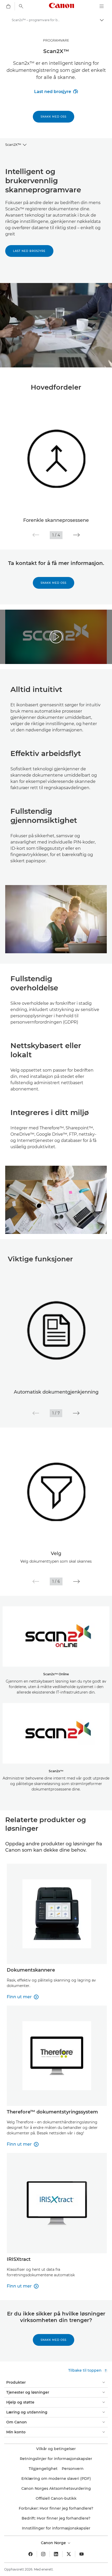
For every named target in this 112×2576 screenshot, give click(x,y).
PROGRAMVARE (56, 40)
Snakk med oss (54, 117)
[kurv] (8, 6)
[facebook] (30, 2554)
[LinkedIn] (56, 2554)
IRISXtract (19, 2259)
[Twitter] (69, 2554)
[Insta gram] (43, 2554)
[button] (36, 535)
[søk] (21, 6)
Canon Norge (54, 2543)
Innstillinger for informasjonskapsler (56, 2528)
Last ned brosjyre (56, 92)
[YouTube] (82, 2554)
